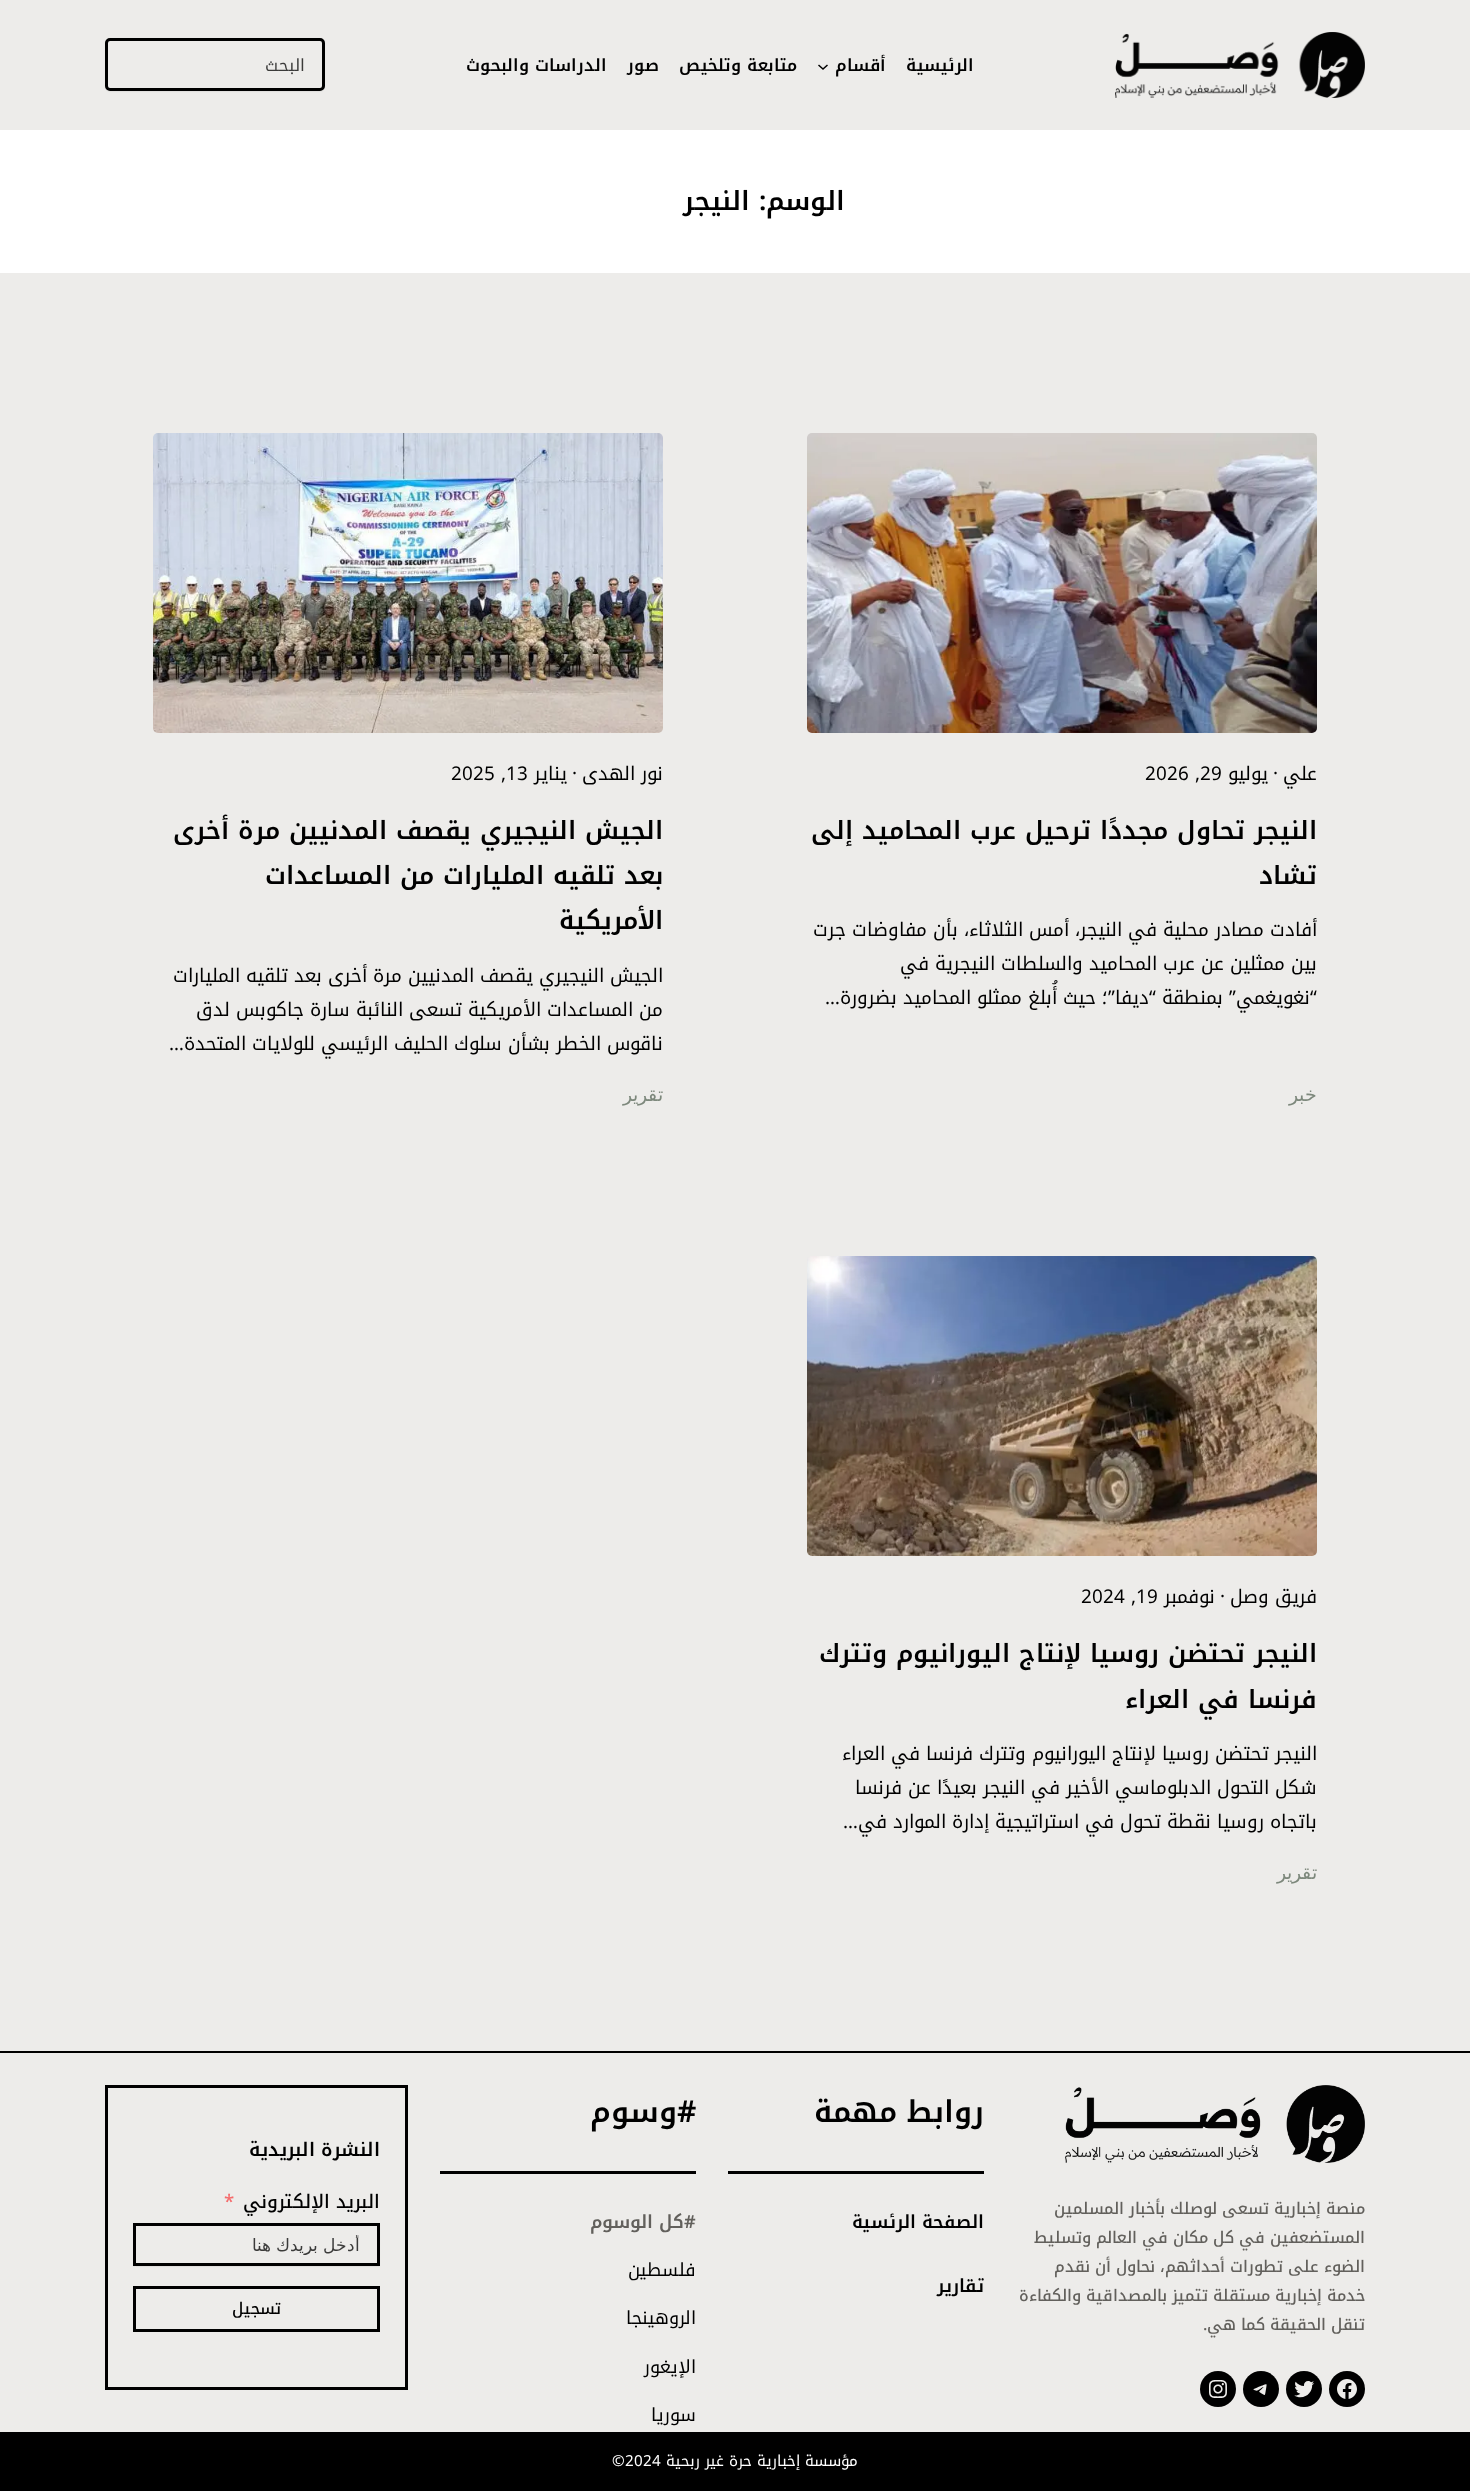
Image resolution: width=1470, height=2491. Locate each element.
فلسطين (662, 2270)
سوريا (673, 2415)
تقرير (643, 1094)
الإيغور (670, 2367)
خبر (1303, 1094)
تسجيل (256, 2308)
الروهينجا (661, 2318)
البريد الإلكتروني (311, 2202)
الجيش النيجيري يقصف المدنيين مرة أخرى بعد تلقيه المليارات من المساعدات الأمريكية (418, 876)
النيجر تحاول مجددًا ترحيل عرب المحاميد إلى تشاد (1064, 853)
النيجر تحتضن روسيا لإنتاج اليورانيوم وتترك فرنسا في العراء (1068, 1676)
